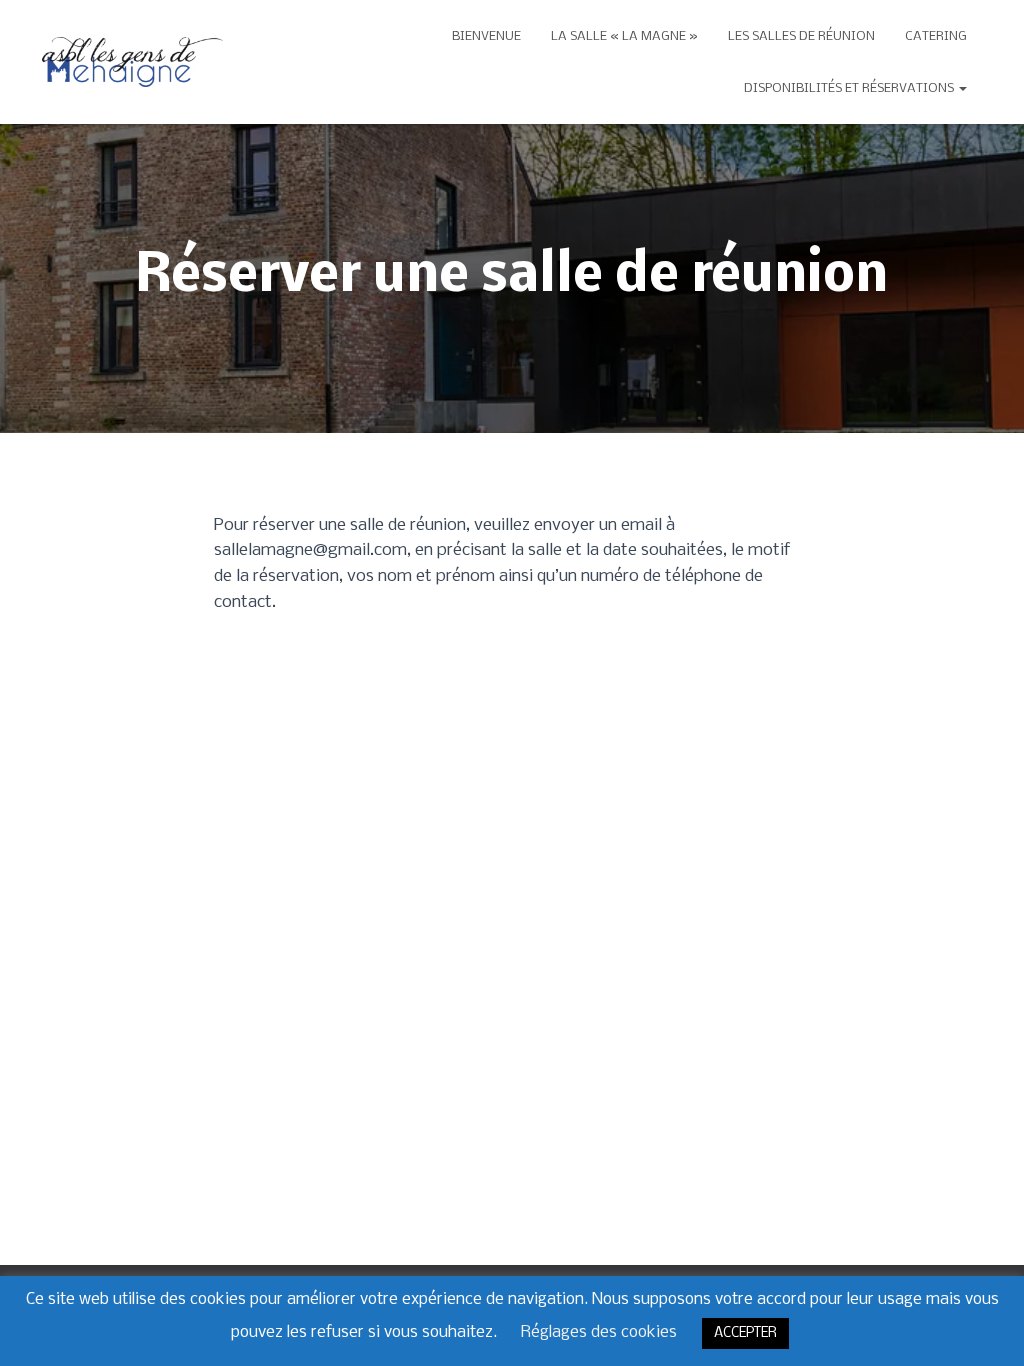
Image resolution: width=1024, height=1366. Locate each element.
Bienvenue (486, 36)
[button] (962, 88)
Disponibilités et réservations (850, 88)
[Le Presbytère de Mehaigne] (132, 62)
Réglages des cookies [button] (599, 1332)
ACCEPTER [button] (745, 1333)
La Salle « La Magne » (624, 36)
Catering (936, 36)
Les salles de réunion (801, 36)
